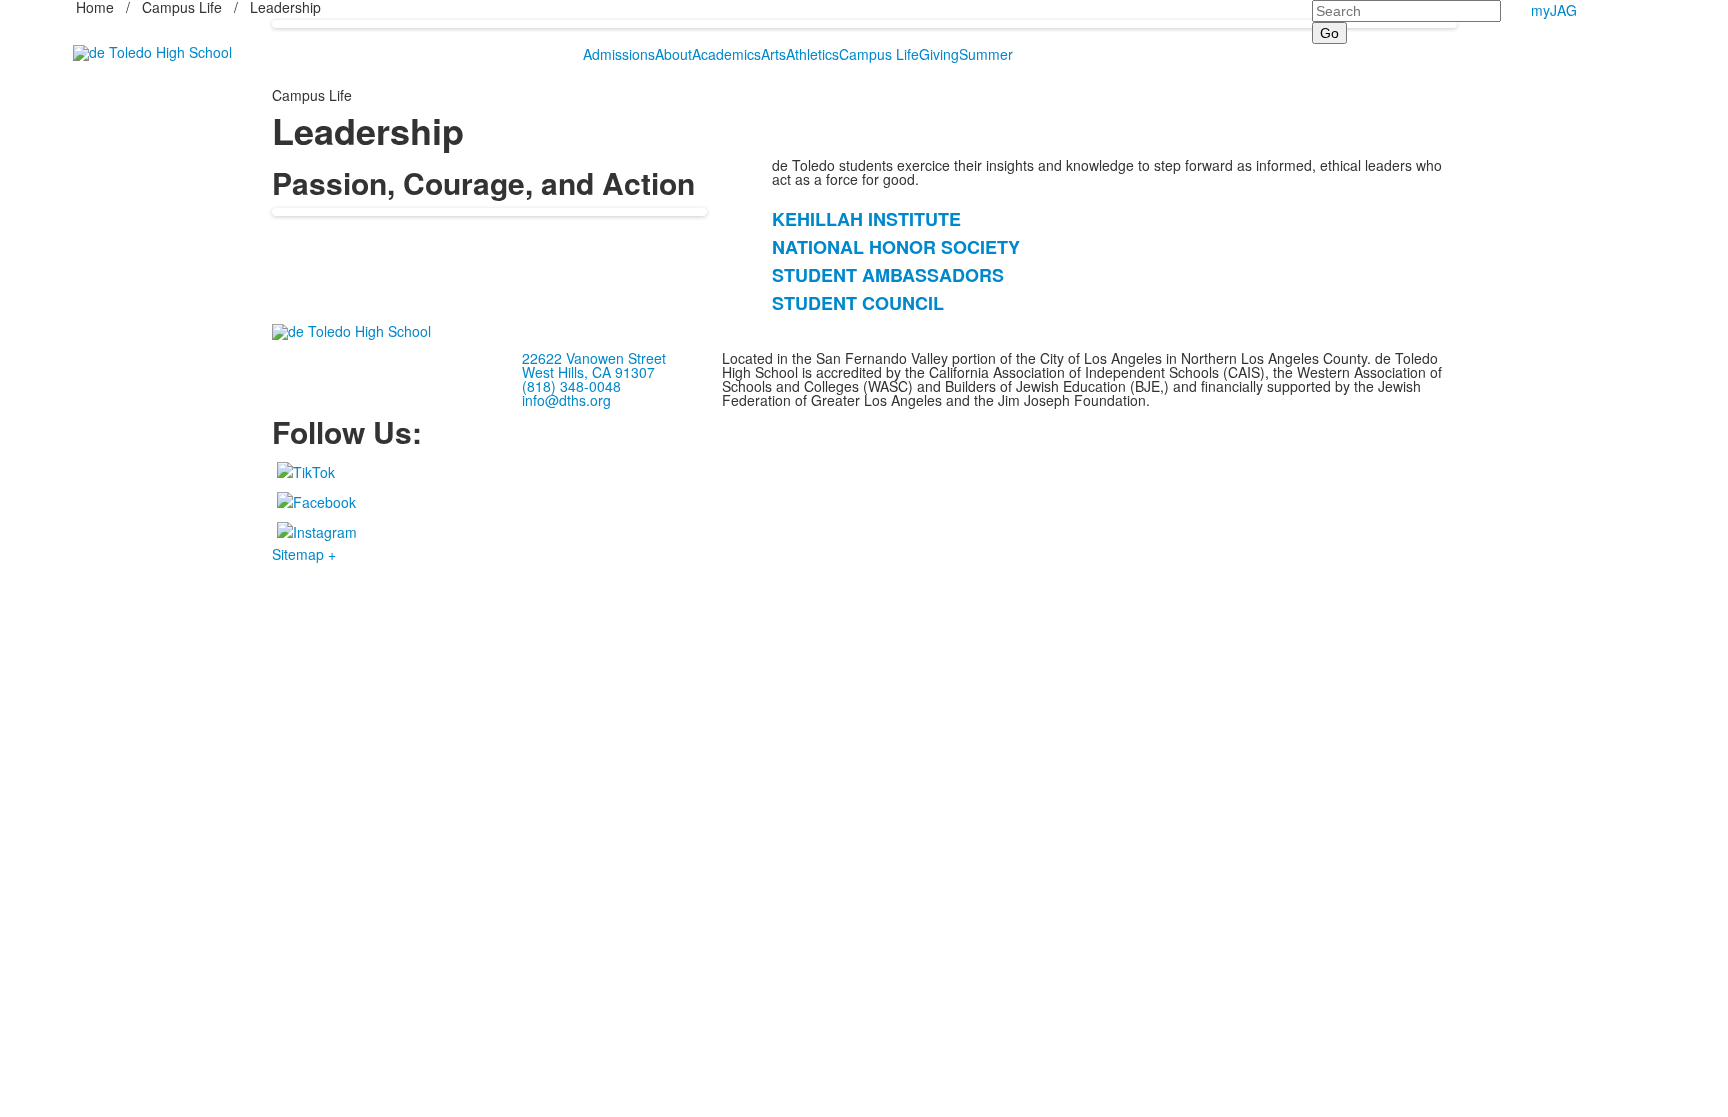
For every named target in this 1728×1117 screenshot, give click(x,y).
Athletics (812, 54)
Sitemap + (304, 554)
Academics (726, 54)
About (673, 54)
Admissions (619, 54)
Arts (773, 54)
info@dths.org (566, 400)
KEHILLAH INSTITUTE (866, 219)
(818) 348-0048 (571, 386)
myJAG (1554, 10)
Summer (986, 54)
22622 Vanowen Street (594, 358)
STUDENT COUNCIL (858, 303)
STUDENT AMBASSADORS (888, 275)
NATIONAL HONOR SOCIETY (896, 247)
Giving (939, 54)
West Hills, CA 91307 (588, 372)
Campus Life (879, 54)
